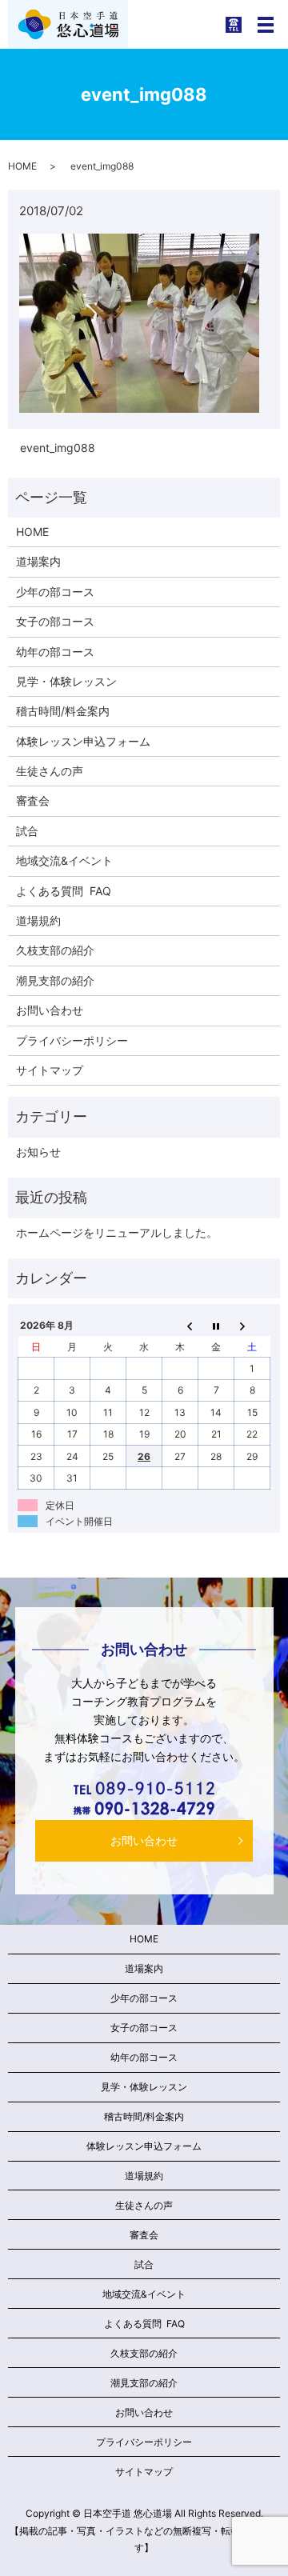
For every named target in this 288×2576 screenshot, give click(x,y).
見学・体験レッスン (66, 681)
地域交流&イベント (64, 860)
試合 (27, 831)
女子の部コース (55, 621)
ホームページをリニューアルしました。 (117, 1232)
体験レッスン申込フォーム (83, 741)
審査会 (33, 800)
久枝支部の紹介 (55, 950)
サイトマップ (50, 1070)
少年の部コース (55, 592)
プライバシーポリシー (72, 1040)
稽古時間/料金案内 (63, 711)
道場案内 (38, 561)
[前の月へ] (180, 1326)
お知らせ (38, 1152)
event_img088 (58, 448)
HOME (22, 166)
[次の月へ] (252, 1326)
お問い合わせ (50, 1010)
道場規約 (38, 920)
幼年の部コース (55, 652)
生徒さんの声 (50, 771)
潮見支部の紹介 (55, 980)
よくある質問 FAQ (64, 891)
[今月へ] (216, 1326)
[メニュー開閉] (266, 25)
